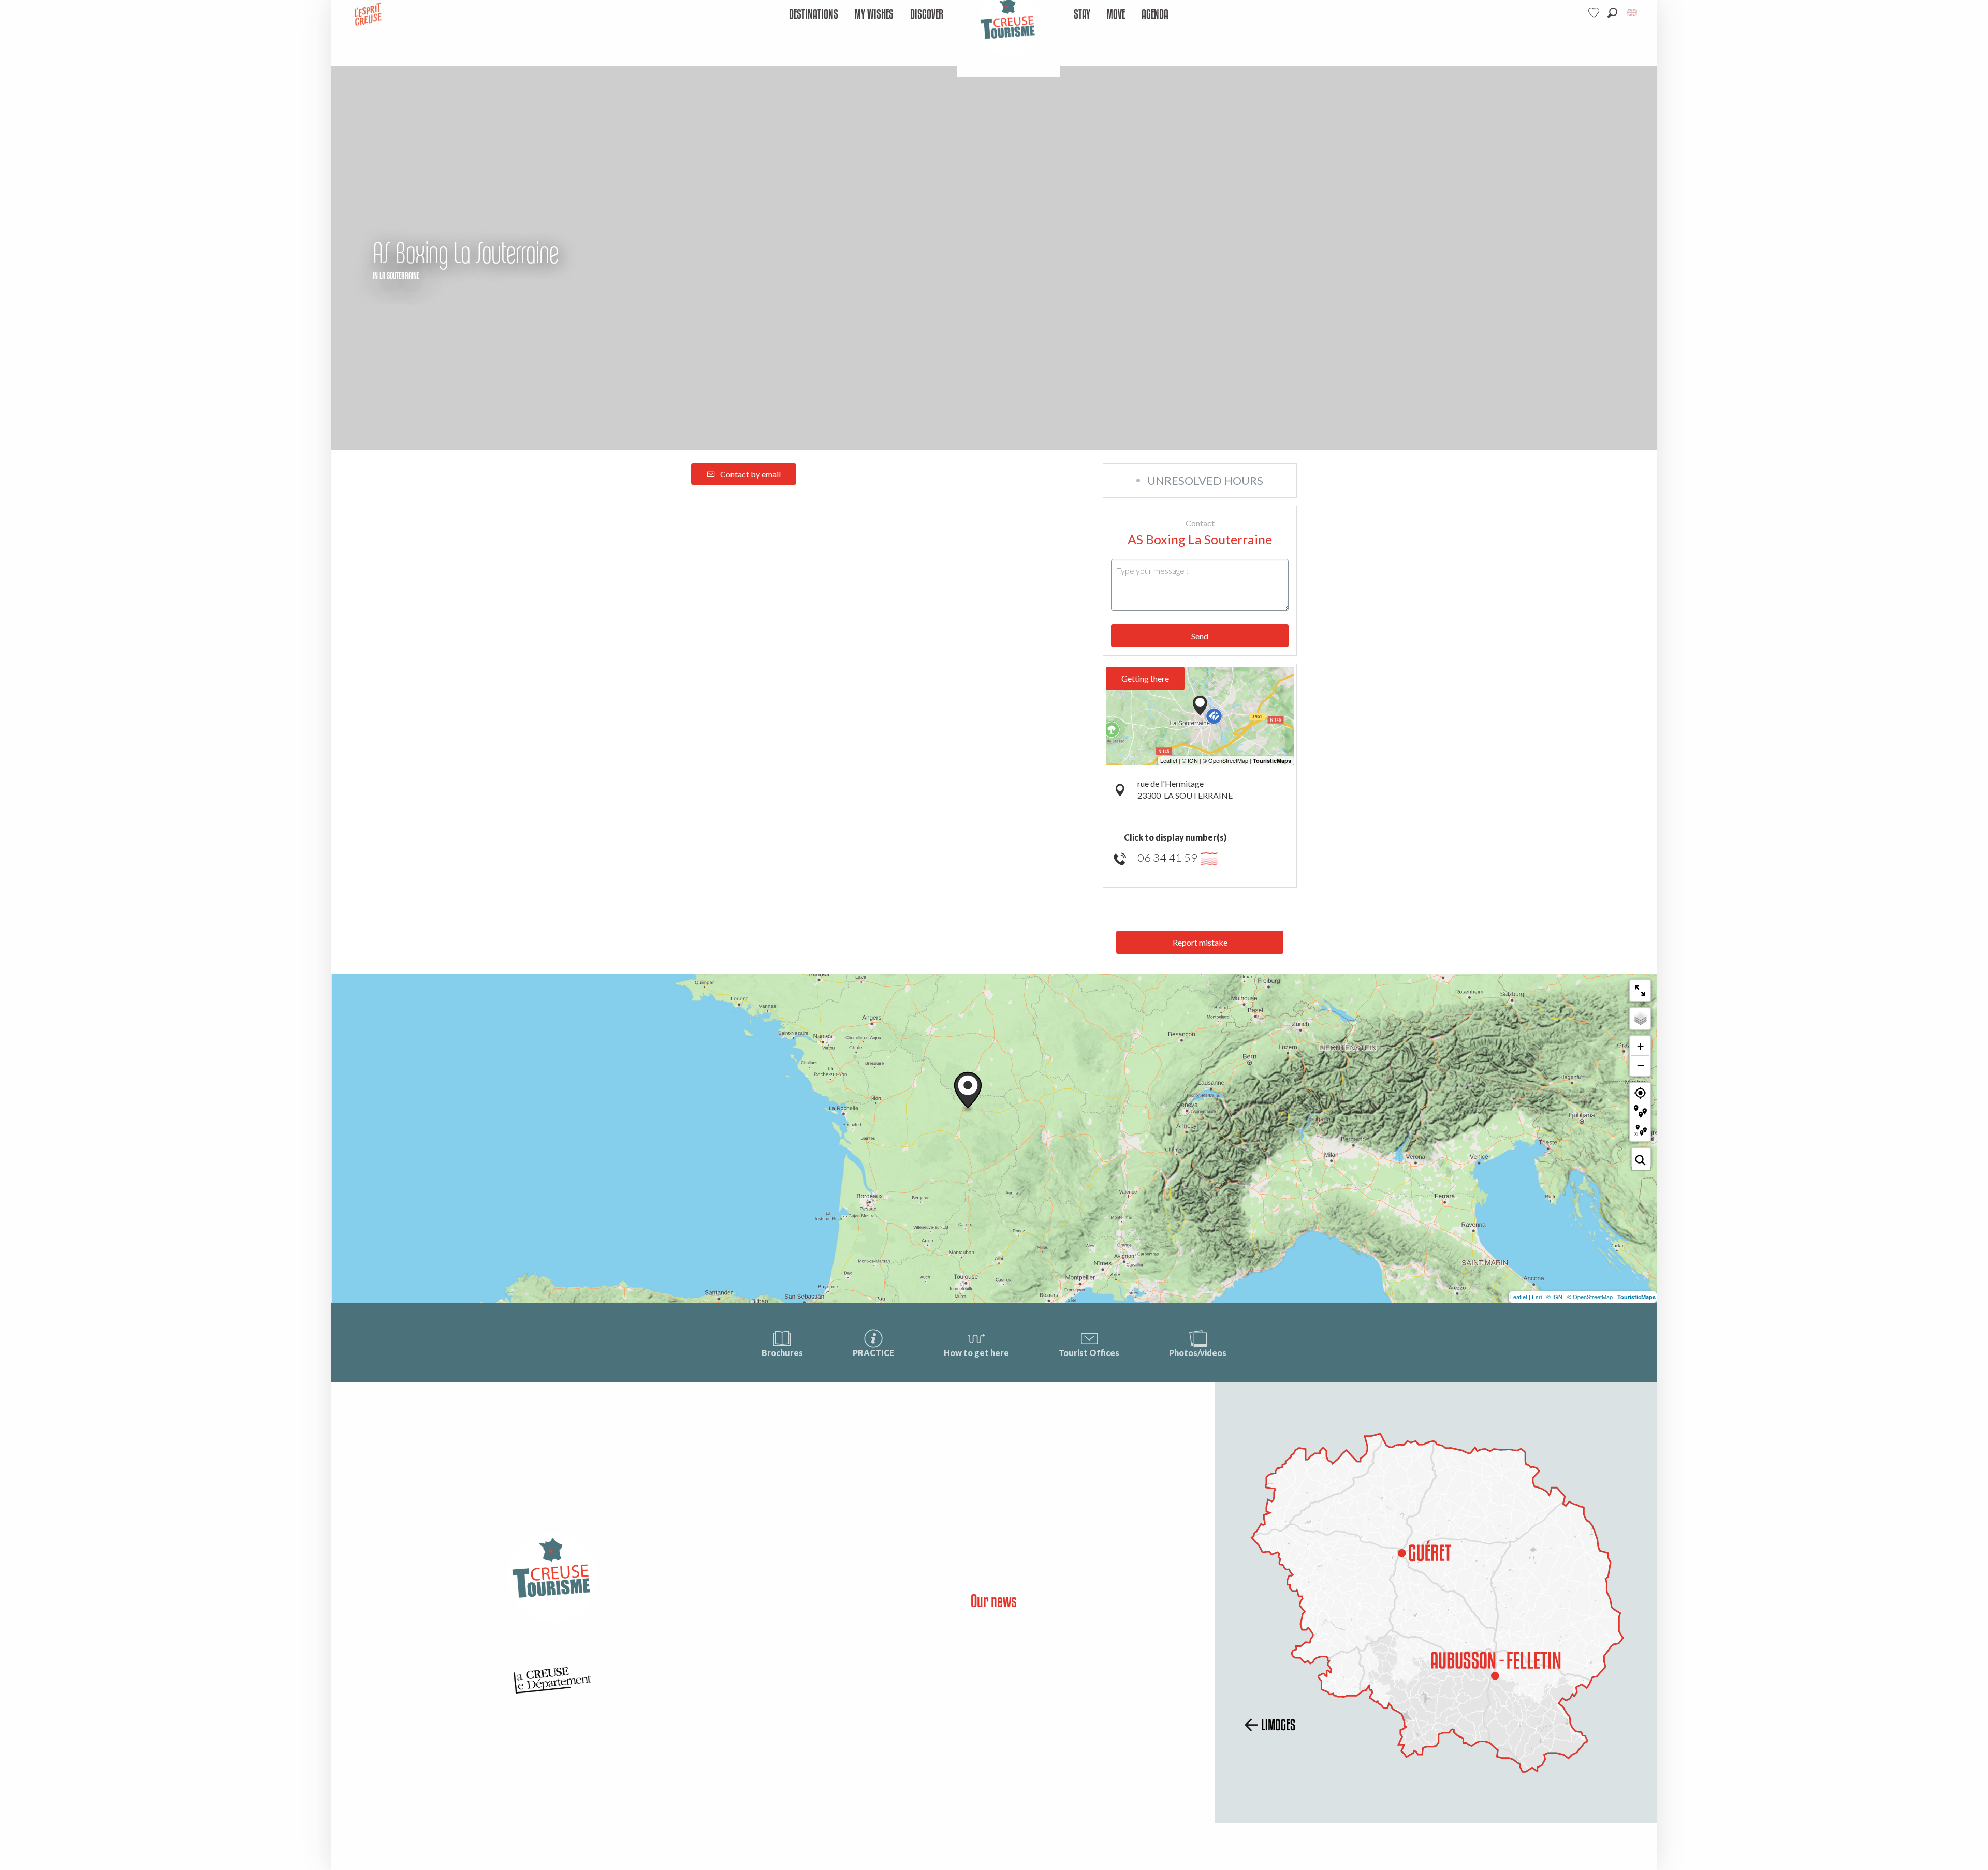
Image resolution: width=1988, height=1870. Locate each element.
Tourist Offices (1089, 1353)
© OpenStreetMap (1590, 1297)
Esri (1537, 1297)
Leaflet (1519, 1297)
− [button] (1641, 1065)
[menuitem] (814, 15)
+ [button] (1640, 1046)
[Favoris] (1595, 13)
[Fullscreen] (1640, 991)
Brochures (782, 1353)
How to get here (976, 1353)
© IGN (1554, 1297)
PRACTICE (873, 1353)
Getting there (1145, 678)
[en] (1633, 13)
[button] (1612, 13)
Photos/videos (1198, 1353)
